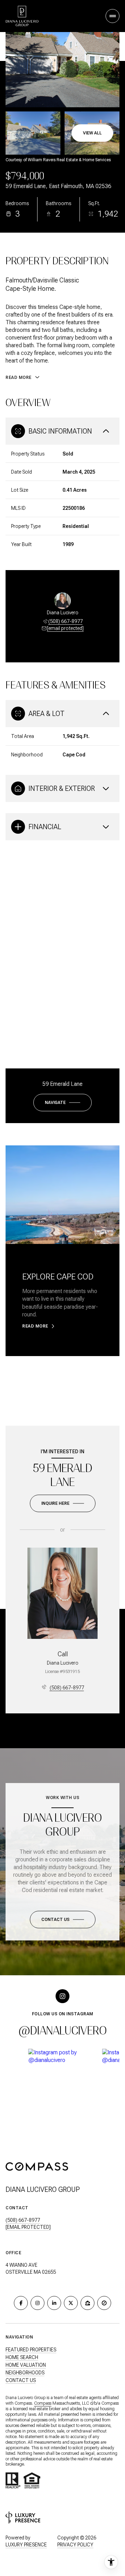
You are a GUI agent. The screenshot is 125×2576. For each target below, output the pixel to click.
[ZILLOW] (87, 2303)
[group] (63, 2092)
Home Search (22, 2357)
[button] (63, 1920)
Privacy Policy (75, 2545)
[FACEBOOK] (21, 2303)
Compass (43, 2403)
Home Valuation (26, 2365)
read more (35, 1326)
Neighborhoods (25, 2373)
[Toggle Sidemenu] (112, 16)
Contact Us (21, 2380)
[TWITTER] (71, 2303)
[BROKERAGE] (104, 2303)
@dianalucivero (63, 2031)
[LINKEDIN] (54, 2303)
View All (92, 133)
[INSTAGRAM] (37, 2303)
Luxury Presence (26, 2545)
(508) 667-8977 (65, 621)
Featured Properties (31, 2350)
